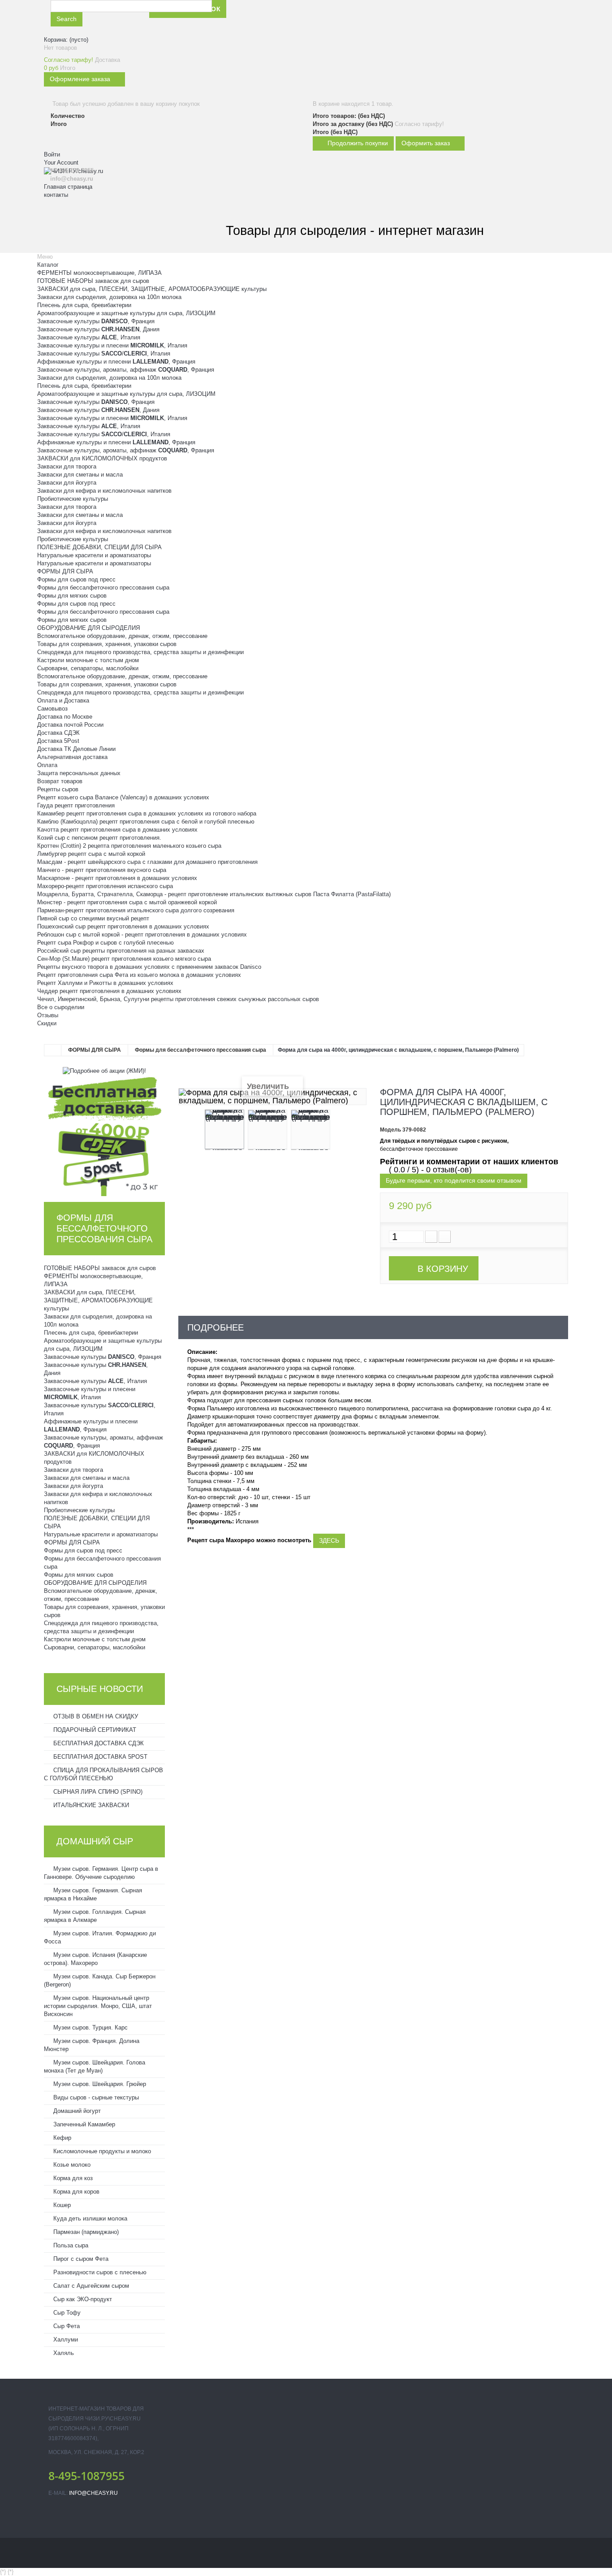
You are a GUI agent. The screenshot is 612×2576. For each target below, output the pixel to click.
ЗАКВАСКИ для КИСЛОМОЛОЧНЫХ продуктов (102, 458)
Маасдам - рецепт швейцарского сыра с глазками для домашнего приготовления (147, 862)
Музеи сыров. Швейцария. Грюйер (99, 2084)
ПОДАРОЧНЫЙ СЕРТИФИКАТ (94, 1730)
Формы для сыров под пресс (76, 579)
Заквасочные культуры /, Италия (104, 353)
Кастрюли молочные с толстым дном (88, 660)
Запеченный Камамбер (83, 2124)
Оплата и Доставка (63, 700)
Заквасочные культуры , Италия (89, 337)
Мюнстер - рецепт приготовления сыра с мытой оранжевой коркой (127, 902)
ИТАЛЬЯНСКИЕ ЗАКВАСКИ (90, 1805)
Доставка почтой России (70, 725)
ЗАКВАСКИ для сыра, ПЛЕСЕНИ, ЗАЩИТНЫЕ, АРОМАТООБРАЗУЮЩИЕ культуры (152, 289)
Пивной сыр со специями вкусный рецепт (93, 918)
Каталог (48, 265)
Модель (390, 1130)
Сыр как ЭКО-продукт (82, 2299)
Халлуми (65, 2340)
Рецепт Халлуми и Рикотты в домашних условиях (105, 983)
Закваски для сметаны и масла (80, 475)
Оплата (47, 765)
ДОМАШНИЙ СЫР (95, 1841)
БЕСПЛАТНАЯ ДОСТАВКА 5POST (99, 1757)
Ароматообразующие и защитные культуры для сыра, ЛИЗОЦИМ (126, 313)
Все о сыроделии (61, 1007)
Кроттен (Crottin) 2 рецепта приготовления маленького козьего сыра (129, 846)
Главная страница (68, 187)
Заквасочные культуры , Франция (96, 321)
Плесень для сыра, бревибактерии (84, 305)
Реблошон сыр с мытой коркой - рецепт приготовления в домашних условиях (142, 935)
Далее (338, 1131)
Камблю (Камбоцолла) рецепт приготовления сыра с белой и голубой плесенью (146, 822)
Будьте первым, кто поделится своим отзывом (454, 1180)
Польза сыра (70, 2245)
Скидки (47, 1023)
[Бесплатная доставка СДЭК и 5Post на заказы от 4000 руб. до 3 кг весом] (104, 1135)
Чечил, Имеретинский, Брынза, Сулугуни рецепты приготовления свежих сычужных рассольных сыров (178, 999)
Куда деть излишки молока (89, 2218)
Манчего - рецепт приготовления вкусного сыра (102, 870)
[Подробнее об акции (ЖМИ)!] (104, 1070)
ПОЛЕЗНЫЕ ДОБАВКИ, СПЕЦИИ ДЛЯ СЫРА (99, 547)
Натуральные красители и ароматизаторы (94, 555)
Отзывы (48, 1015)
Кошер (61, 2205)
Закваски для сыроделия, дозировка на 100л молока (109, 297)
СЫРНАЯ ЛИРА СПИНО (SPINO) (97, 1792)
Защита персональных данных (79, 773)
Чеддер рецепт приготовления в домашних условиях (109, 991)
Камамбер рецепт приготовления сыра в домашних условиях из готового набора (147, 813)
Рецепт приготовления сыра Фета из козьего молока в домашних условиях (139, 975)
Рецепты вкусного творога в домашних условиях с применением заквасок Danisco (149, 967)
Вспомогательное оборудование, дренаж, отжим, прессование (122, 636)
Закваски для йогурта (67, 483)
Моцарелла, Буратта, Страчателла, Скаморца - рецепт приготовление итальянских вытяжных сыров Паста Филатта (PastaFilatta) (214, 894)
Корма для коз (72, 2178)
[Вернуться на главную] (53, 1050)
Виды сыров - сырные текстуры (95, 2097)
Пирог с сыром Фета (80, 2259)
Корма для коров (75, 2192)
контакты (56, 195)
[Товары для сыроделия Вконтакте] (317, 17)
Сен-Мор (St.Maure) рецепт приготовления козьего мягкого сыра (124, 959)
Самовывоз (52, 709)
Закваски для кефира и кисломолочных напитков (104, 491)
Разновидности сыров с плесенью (99, 2272)
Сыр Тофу (66, 2313)
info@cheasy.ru (93, 2493)
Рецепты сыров (58, 789)
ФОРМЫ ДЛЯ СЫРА (65, 571)
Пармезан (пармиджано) (85, 2232)
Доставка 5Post (58, 741)
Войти (52, 154)
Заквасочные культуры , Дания (98, 329)
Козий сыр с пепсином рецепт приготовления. (99, 838)
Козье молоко (71, 2165)
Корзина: (66, 40)
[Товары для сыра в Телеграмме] (338, 17)
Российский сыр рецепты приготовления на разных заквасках (121, 951)
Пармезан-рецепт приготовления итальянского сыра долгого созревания (136, 910)
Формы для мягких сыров (72, 596)
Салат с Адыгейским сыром (90, 2286)
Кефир (61, 2138)
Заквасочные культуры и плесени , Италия (112, 345)
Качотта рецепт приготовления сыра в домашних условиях (117, 830)
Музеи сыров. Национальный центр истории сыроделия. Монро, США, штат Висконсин (98, 2006)
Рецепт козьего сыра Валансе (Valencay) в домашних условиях (123, 797)
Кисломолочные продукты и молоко (101, 2151)
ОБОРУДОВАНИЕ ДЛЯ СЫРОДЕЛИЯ (88, 628)
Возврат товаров (60, 781)
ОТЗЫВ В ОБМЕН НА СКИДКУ (95, 1716)
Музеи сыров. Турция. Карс (90, 2027)
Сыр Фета (66, 2326)
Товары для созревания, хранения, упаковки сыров (107, 644)
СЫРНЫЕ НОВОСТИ (100, 1689)
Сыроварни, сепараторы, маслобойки (88, 668)
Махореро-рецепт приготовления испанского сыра (105, 886)
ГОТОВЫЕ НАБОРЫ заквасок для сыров (93, 281)
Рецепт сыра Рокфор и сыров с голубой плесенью (106, 943)
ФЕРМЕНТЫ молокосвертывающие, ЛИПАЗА (99, 273)
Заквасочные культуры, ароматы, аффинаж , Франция (126, 370)
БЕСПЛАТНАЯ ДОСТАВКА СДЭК (98, 1743)
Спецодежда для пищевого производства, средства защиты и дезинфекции (140, 652)
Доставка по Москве (65, 717)
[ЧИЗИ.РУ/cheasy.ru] (93, 216)
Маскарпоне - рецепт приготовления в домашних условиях (117, 878)
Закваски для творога (67, 466)
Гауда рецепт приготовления (76, 805)
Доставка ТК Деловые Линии (76, 749)
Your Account (61, 163)
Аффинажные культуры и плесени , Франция (116, 362)
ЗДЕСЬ (329, 1540)
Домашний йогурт (76, 2111)
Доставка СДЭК (58, 733)
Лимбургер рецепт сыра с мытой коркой (91, 854)
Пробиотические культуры (73, 499)
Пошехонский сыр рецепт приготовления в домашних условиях (123, 926)
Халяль (63, 2353)
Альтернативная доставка (72, 757)
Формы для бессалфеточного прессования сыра (103, 588)
